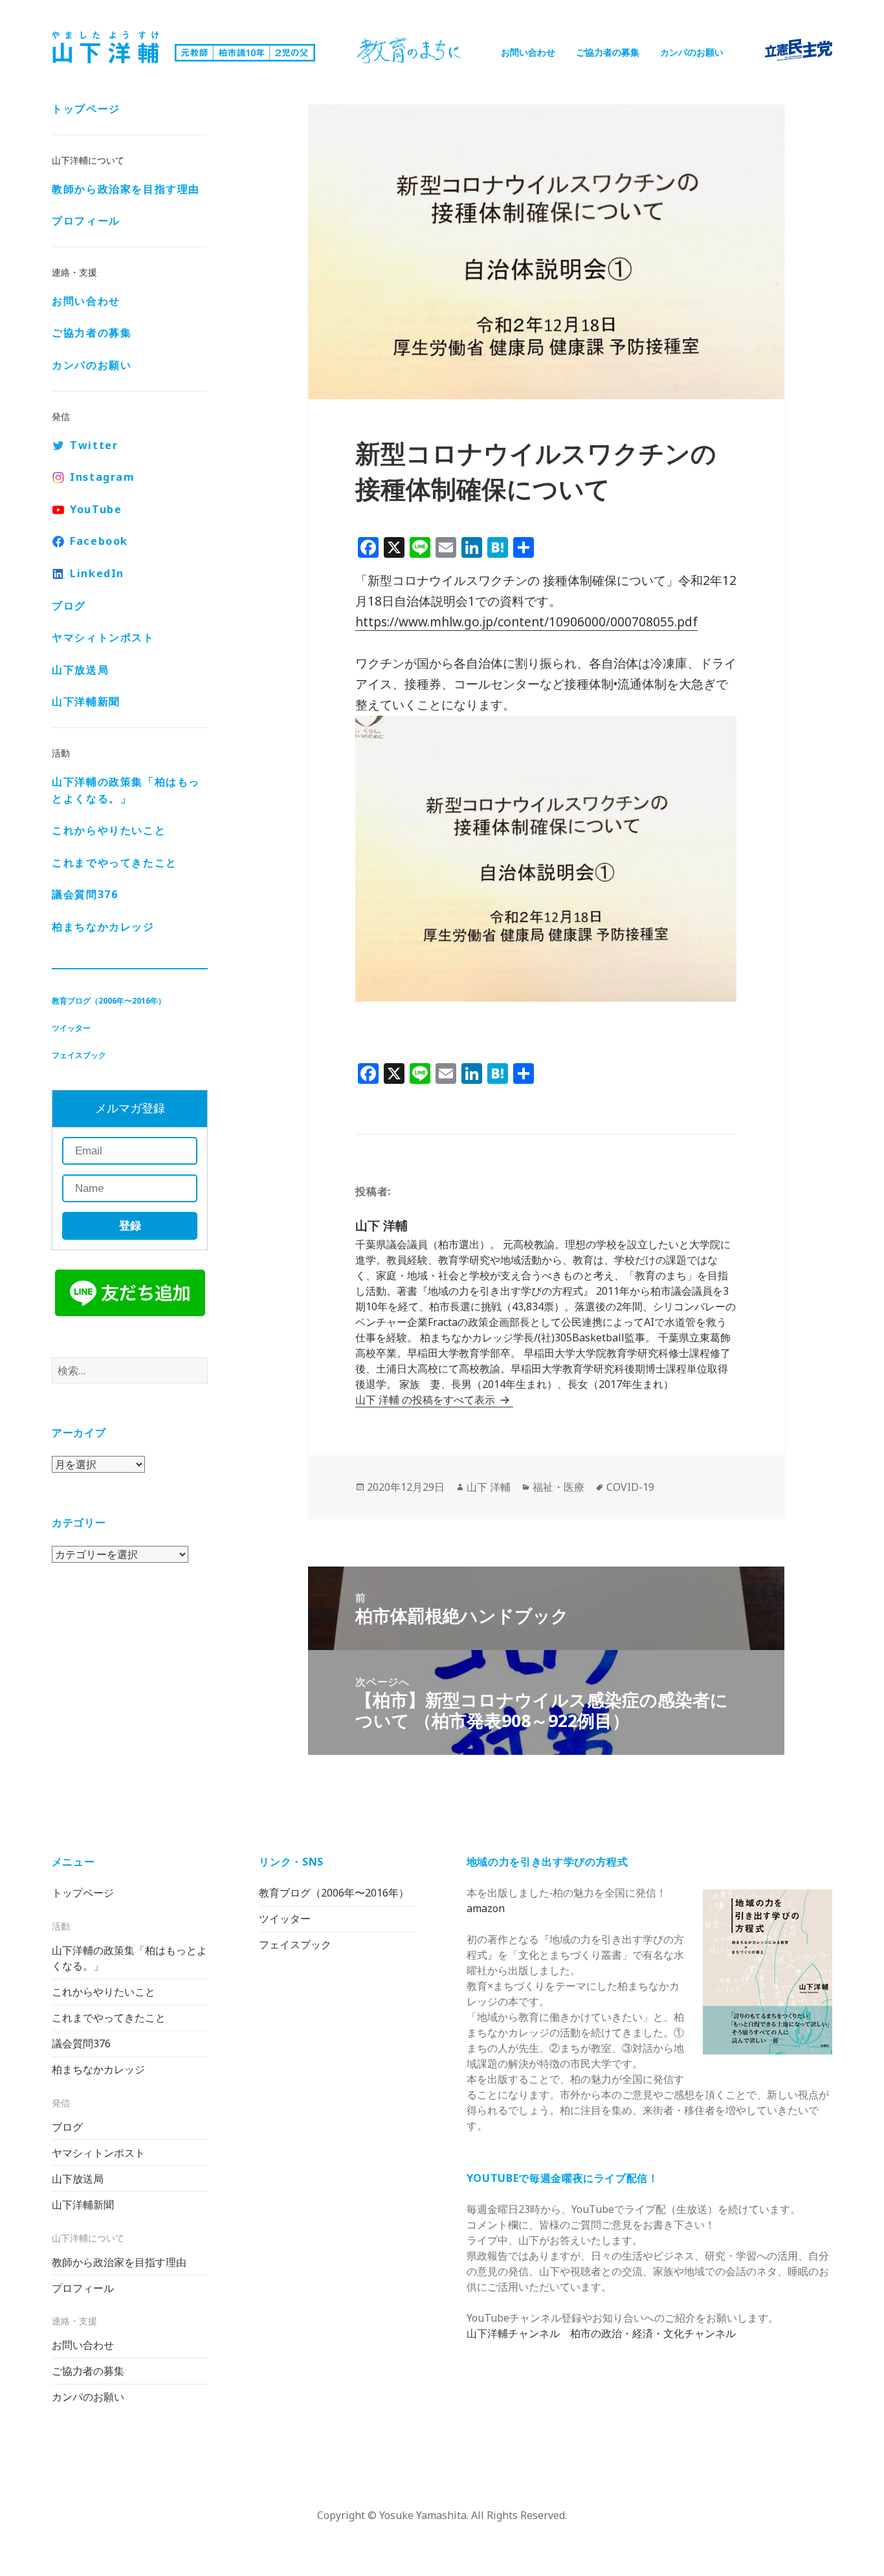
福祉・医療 (558, 1487)
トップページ (86, 109)
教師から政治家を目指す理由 (126, 189)
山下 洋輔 (489, 1487)
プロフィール (86, 221)
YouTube (96, 509)
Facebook (99, 541)
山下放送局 (80, 670)
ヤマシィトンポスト (103, 637)
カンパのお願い (692, 52)
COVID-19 (630, 1487)
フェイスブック (79, 1055)
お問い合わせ (528, 52)
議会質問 (85, 894)
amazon (486, 1908)
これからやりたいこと (109, 830)
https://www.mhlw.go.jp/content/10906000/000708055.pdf (526, 622)
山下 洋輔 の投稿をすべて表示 (426, 1400)
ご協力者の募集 (608, 52)
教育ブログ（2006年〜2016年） (109, 1001)
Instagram (102, 477)
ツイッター (71, 1028)
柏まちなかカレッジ (103, 927)
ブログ (69, 606)
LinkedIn (97, 573)
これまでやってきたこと (115, 863)
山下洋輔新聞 (86, 701)
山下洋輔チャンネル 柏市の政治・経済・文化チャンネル (601, 2333)
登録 (130, 1226)
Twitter (94, 445)
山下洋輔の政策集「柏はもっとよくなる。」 (126, 790)
